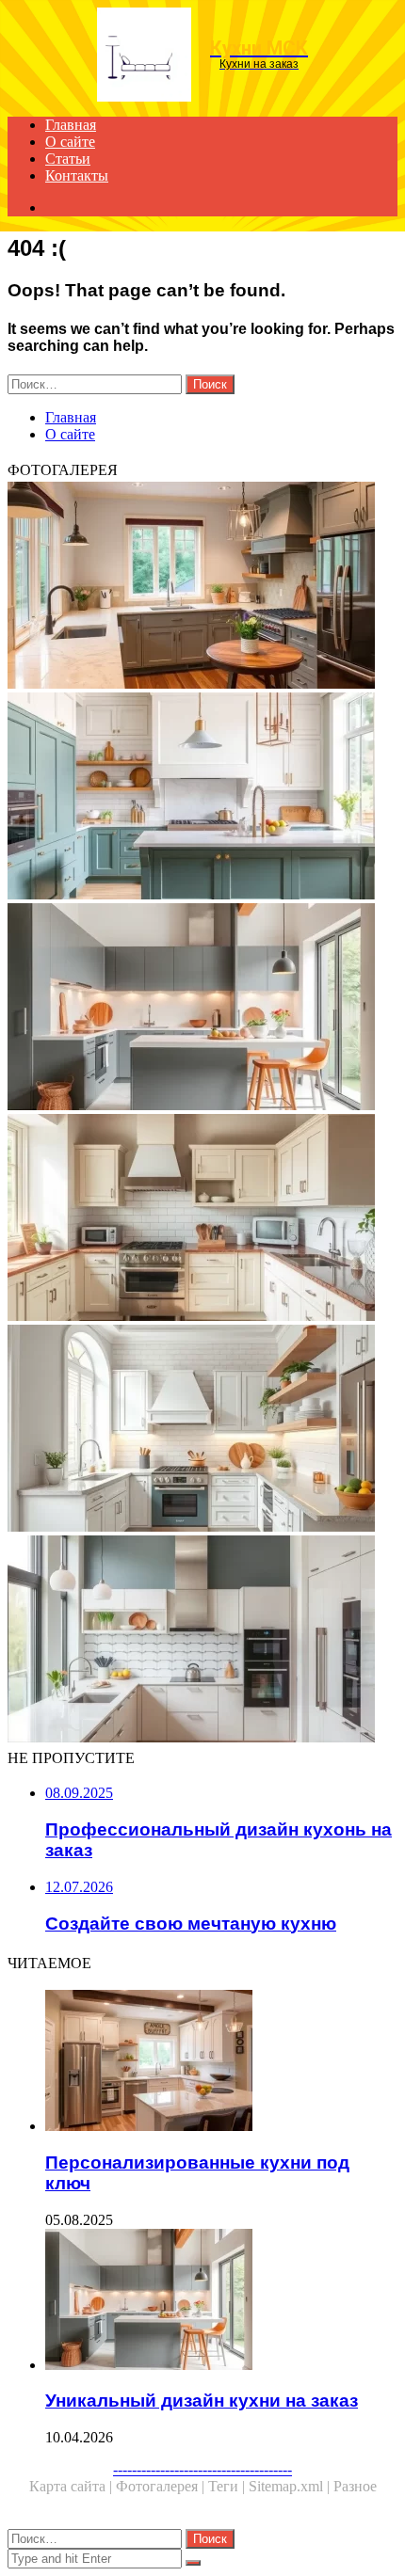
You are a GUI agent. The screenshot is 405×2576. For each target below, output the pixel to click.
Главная (71, 125)
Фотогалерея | (162, 2486)
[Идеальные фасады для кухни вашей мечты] (202, 798)
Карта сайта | (73, 2486)
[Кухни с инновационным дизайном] (202, 1641)
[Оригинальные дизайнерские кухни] (202, 1219)
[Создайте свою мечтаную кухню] (202, 587)
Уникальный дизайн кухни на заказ (202, 2401)
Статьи (68, 159)
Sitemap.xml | (291, 2486)
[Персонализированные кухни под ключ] (221, 2062)
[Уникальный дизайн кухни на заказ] (202, 1009)
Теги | (228, 2486)
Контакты (77, 175)
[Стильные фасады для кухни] (202, 1430)
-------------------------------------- (202, 2469)
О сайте (70, 142)
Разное (355, 2486)
